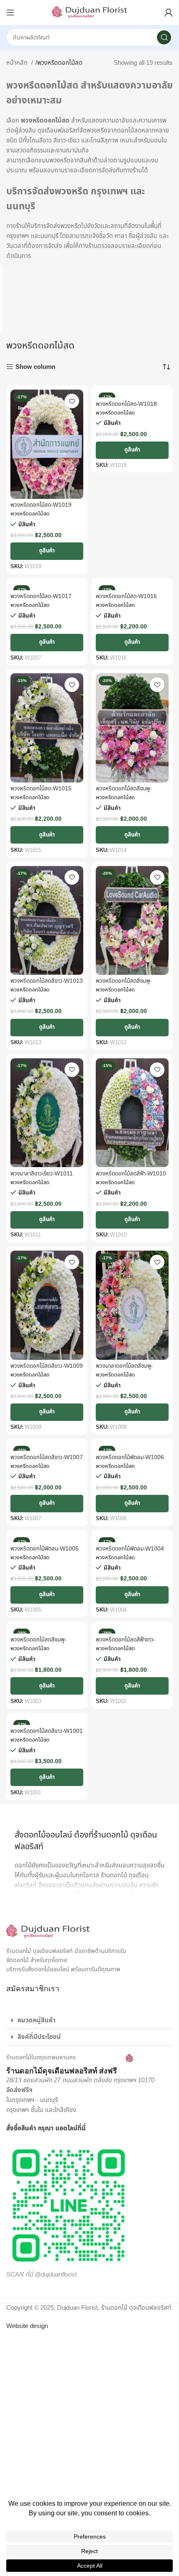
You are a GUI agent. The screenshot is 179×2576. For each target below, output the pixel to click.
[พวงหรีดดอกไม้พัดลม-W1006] (132, 1447)
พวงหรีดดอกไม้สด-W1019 (41, 505)
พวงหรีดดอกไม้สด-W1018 (126, 404)
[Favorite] (72, 401)
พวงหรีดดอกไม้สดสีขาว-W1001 (47, 1731)
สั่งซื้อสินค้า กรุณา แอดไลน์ (42, 2128)
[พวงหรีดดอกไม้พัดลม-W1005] (47, 1538)
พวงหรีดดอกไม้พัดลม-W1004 (130, 1549)
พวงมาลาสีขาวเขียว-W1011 (42, 1174)
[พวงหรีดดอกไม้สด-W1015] (47, 728)
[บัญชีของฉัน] (169, 12)
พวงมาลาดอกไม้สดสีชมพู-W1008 (124, 1369)
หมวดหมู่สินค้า (37, 2020)
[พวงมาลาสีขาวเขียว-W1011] (47, 1113)
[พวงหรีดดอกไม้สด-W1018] (132, 394)
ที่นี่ (82, 2128)
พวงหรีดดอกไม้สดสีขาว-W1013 (47, 981)
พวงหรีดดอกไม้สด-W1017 (41, 596)
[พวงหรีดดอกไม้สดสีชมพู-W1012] (132, 921)
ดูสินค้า (47, 551)
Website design (27, 2326)
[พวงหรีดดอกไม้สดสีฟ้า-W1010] (132, 1113)
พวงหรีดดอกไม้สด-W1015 (41, 789)
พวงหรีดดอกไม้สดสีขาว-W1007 (47, 1457)
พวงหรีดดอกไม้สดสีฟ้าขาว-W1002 (126, 1643)
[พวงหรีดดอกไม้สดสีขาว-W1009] (47, 1305)
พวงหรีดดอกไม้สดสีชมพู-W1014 (124, 792)
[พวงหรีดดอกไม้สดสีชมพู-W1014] (132, 728)
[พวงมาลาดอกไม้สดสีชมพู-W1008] (132, 1305)
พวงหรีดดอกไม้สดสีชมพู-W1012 (124, 984)
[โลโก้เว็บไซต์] (89, 12)
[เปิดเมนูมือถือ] (10, 12)
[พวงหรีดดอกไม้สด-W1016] (132, 586)
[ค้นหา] (164, 37)
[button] (89, 2021)
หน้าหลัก (18, 63)
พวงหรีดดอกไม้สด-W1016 (126, 596)
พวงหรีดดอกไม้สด (30, 514)
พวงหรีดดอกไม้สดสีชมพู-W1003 (38, 1643)
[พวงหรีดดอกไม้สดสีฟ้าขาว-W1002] (132, 1630)
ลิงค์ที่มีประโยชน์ (39, 2037)
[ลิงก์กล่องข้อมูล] (70, 2065)
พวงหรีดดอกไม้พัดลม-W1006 (130, 1457)
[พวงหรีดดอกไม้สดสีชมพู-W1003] (47, 1630)
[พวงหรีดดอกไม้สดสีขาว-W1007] (47, 1447)
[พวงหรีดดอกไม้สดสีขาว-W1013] (47, 921)
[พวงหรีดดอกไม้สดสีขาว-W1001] (47, 1721)
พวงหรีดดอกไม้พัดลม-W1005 (45, 1549)
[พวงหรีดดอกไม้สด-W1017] (47, 586)
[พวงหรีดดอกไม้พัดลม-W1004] (132, 1538)
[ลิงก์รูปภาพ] (48, 1931)
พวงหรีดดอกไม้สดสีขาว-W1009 (47, 1366)
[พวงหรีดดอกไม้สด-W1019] (47, 444)
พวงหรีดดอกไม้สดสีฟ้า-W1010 (131, 1174)
